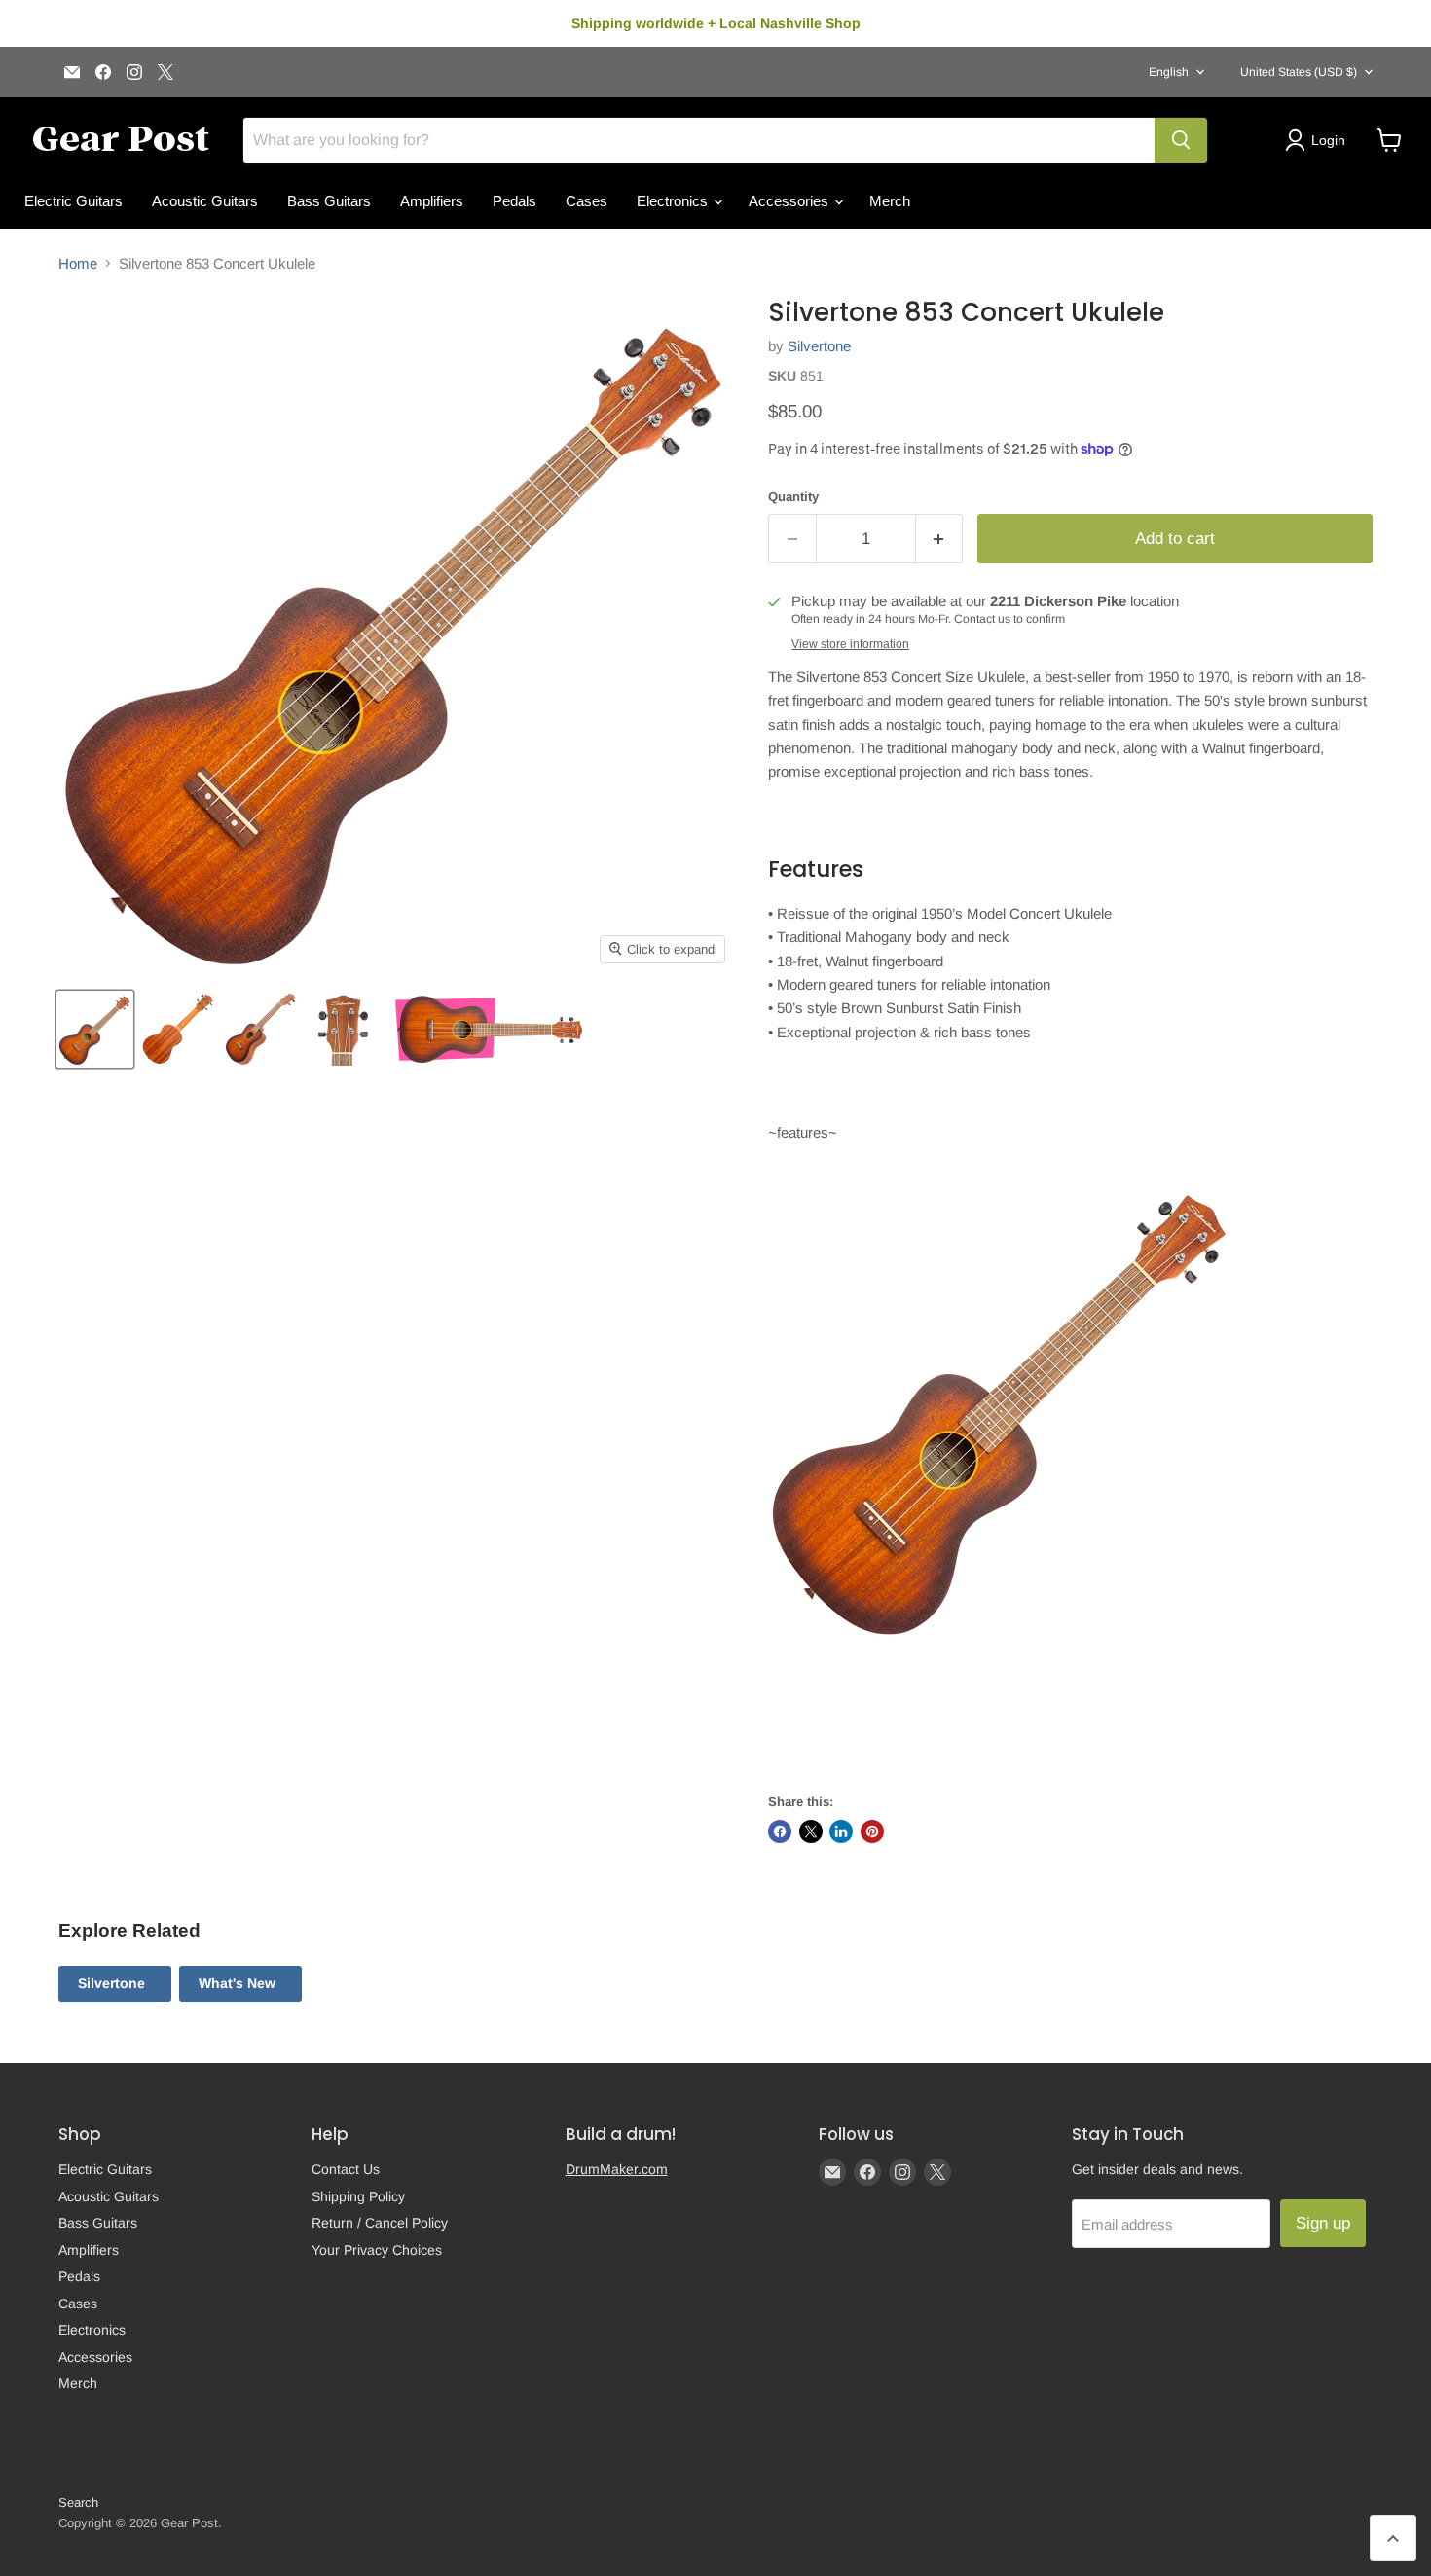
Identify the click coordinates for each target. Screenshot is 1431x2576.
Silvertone (819, 346)
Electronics (674, 201)
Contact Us (346, 2169)
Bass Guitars (329, 201)
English (1169, 72)
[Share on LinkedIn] (841, 1832)
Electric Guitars (73, 201)
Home (78, 263)
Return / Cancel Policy (380, 2223)
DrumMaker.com (617, 2169)
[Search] (1181, 140)
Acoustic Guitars (205, 201)
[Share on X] (811, 1832)
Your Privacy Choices (377, 2250)
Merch (890, 201)
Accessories (790, 201)
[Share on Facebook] (780, 1832)
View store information (850, 644)
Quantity (793, 497)
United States (1299, 72)
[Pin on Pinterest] (872, 1832)
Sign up (1323, 2223)
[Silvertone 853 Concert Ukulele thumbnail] (95, 1029)
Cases (587, 201)
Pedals (514, 201)
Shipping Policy (358, 2196)
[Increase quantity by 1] (940, 539)
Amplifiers (432, 201)
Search (78, 2503)
